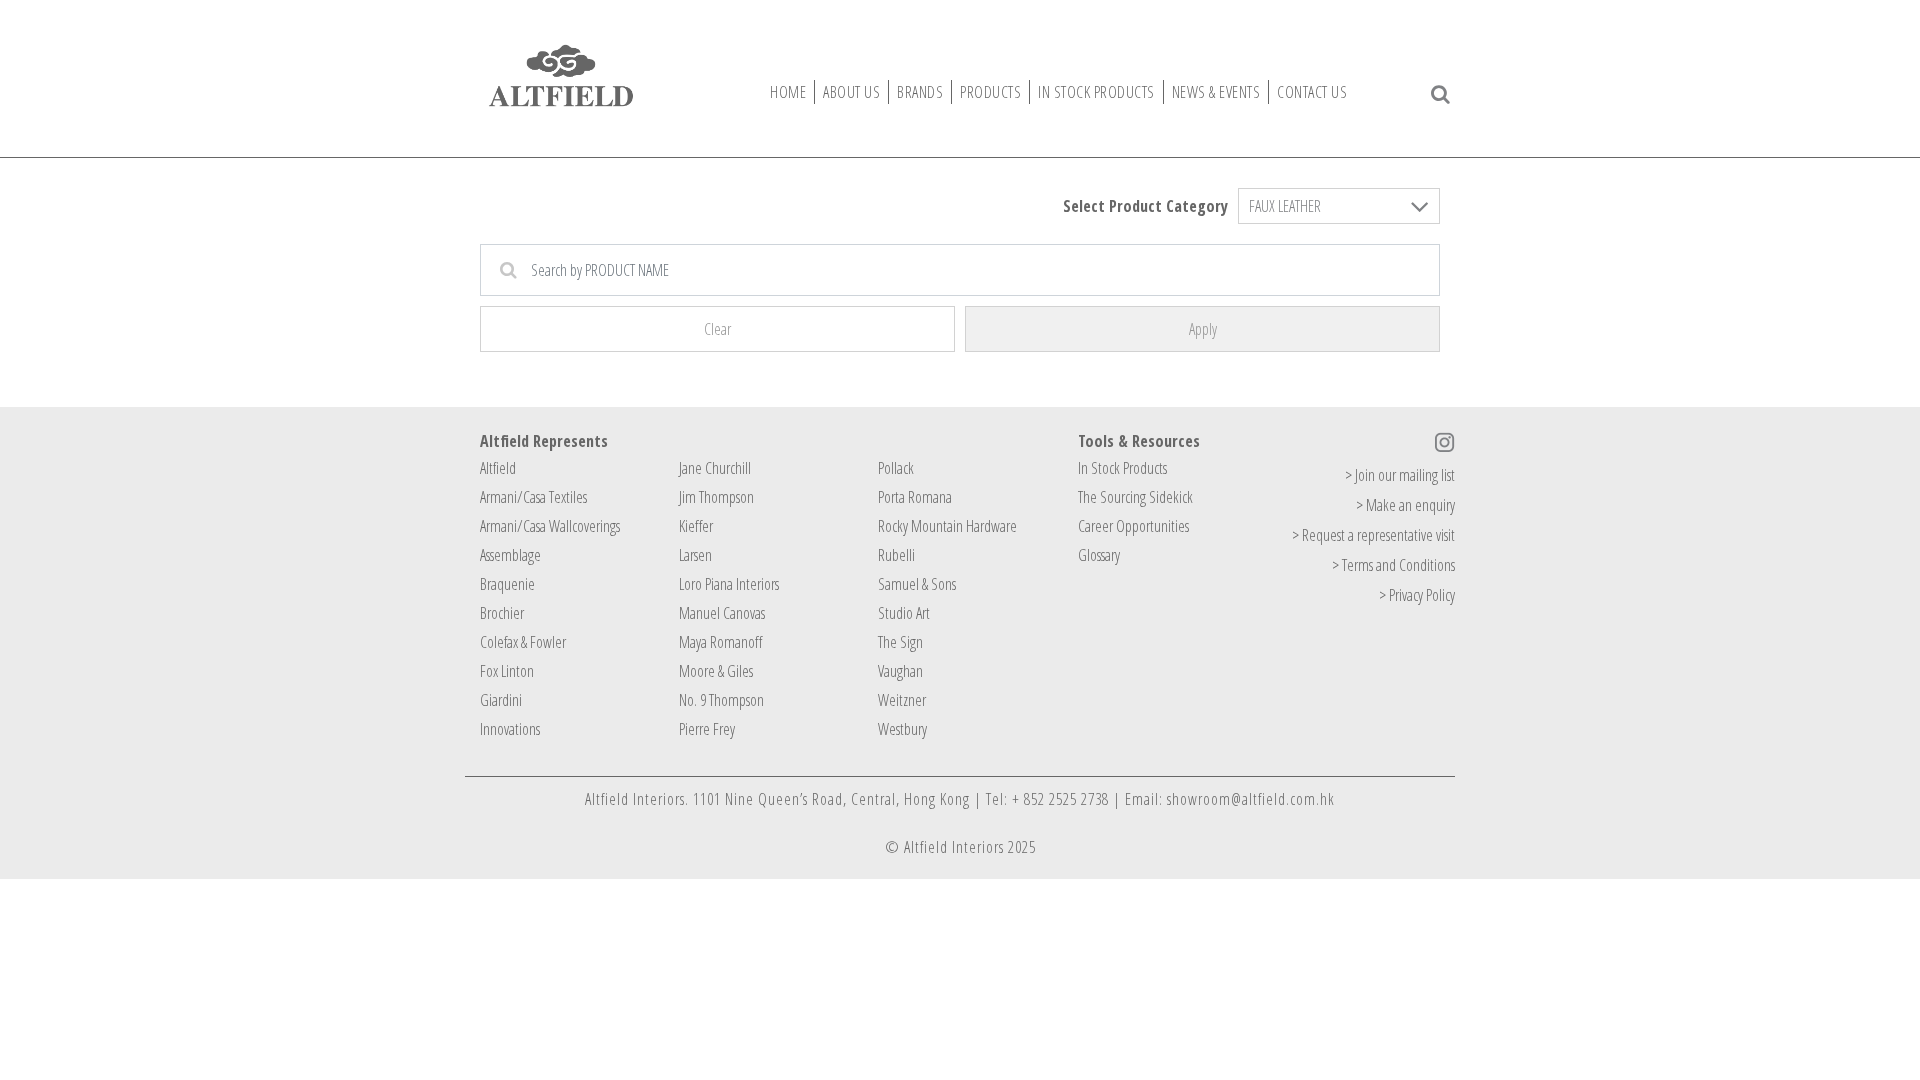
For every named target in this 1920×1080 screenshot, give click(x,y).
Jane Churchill (715, 468)
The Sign (900, 642)
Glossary (1099, 555)
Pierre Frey (707, 729)
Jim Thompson (716, 497)
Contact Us (1312, 92)
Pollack (896, 468)
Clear (717, 329)
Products (990, 92)
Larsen (695, 555)
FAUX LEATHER (1285, 206)
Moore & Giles (716, 671)
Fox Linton (507, 671)
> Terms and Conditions (1393, 565)
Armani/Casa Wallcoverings (550, 526)
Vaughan (900, 671)
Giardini (501, 700)
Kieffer (696, 526)
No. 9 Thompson (721, 700)
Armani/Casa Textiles (533, 497)
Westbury (902, 729)
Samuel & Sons (917, 584)
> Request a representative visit (1373, 535)
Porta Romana (915, 497)
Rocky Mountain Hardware (947, 526)
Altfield (498, 468)
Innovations (510, 729)
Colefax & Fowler (523, 642)
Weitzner (902, 700)
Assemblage (510, 555)
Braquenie (507, 584)
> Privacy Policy (1417, 595)
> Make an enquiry (1405, 505)
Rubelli (896, 555)
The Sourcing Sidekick (1135, 497)
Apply (1203, 329)
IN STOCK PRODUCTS (1096, 92)
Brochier (502, 613)
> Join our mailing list (1400, 475)
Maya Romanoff (720, 642)
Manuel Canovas (722, 613)
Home (788, 92)
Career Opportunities (1133, 526)
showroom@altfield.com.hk (1251, 799)
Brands (920, 92)
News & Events (1216, 92)
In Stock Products (1122, 468)
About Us (851, 92)
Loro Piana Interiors (729, 584)
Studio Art (904, 613)
